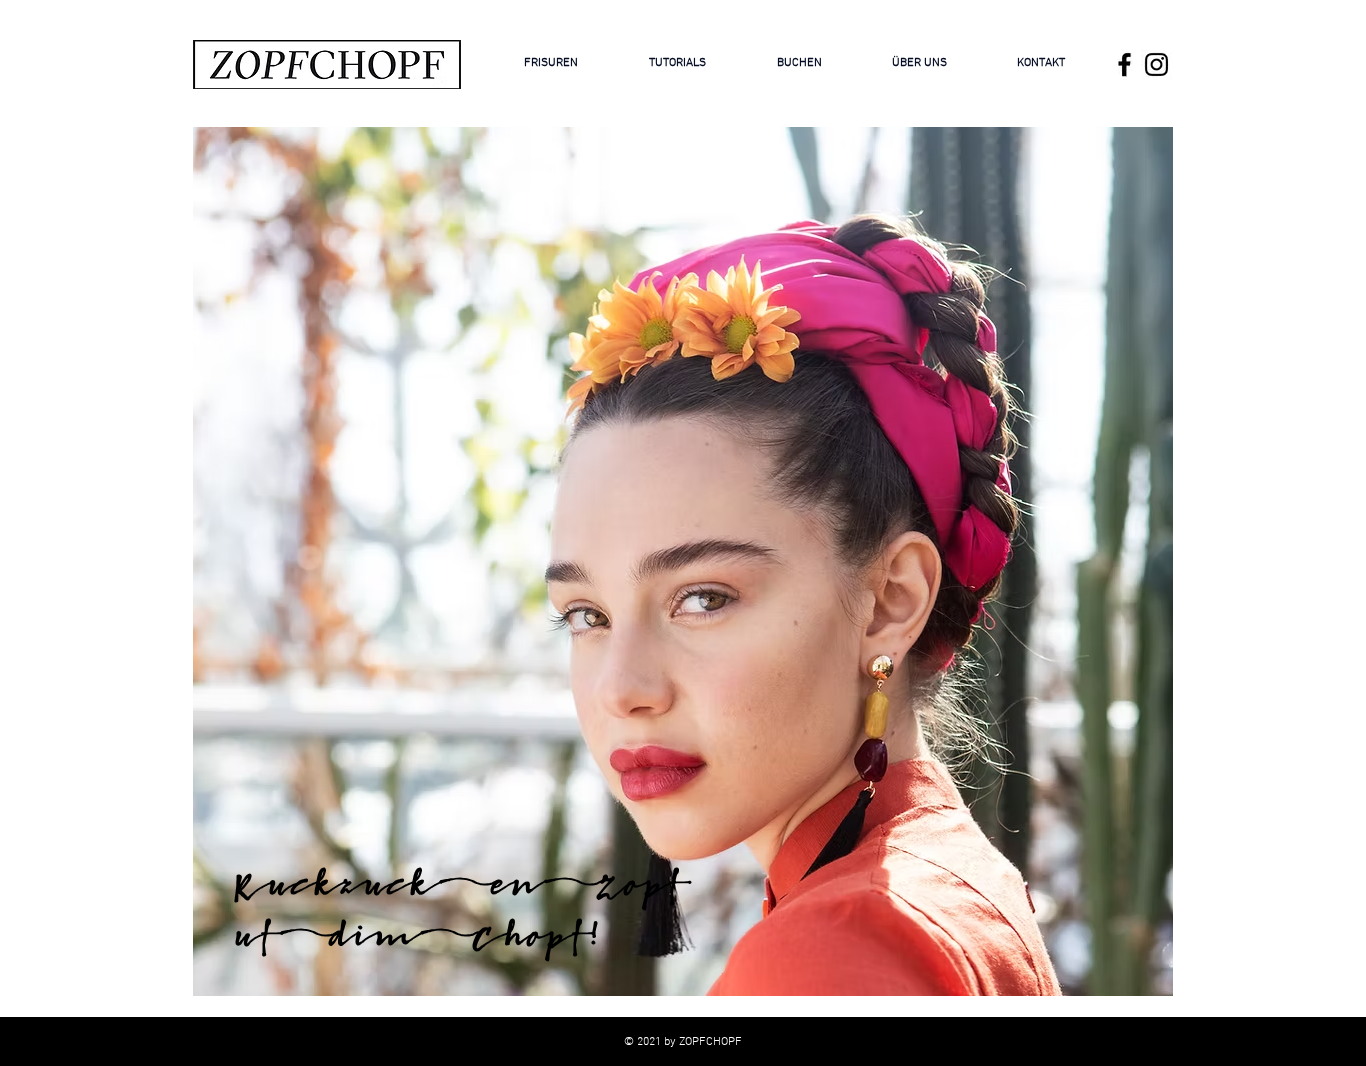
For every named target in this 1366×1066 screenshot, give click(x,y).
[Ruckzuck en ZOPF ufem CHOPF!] (1124, 64)
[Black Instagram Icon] (1156, 64)
